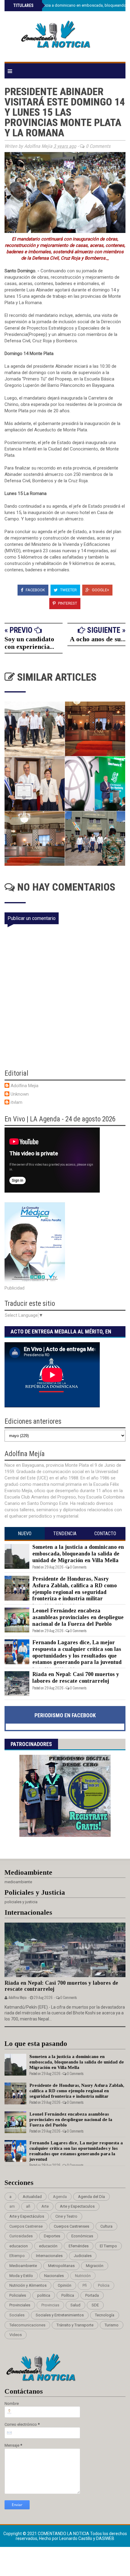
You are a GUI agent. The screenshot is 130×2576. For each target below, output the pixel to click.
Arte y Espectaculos (77, 2206)
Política (68, 2295)
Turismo (112, 2325)
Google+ (100, 590)
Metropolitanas (61, 2266)
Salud (75, 2305)
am (12, 2206)
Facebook (35, 590)
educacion (19, 2246)
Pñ (85, 2285)
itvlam (16, 1102)
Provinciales (20, 2305)
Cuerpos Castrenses (71, 2226)
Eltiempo (17, 2256)
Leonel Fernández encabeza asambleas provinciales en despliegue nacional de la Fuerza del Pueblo (78, 1617)
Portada (92, 2295)
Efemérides (79, 2246)
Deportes (52, 2236)
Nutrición (83, 2276)
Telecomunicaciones (27, 2325)
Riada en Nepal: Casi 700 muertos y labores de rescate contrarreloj (76, 1678)
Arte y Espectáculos (27, 2216)
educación (48, 2246)
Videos (16, 2335)
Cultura (106, 2226)
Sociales (17, 2315)
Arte (45, 2206)
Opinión (65, 2285)
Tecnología (105, 2315)
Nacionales (54, 2276)
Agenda (60, 2197)
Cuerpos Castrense (26, 2226)
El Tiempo (108, 2246)
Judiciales (83, 2256)
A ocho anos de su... (98, 639)
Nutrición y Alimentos (28, 2285)
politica (44, 2295)
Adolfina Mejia (24, 1086)
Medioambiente (23, 2266)
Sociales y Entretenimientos (60, 2315)
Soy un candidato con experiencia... (29, 643)
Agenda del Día (91, 2197)
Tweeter (68, 590)
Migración (95, 2266)
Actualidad (32, 2197)
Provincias (50, 2305)
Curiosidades (21, 2236)
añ (28, 2206)
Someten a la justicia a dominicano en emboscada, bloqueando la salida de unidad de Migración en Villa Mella (78, 1554)
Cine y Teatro (66, 2216)
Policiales (18, 2295)
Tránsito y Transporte (75, 2325)
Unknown (20, 1094)
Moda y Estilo (21, 2276)
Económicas (82, 2236)
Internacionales (49, 2256)
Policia (104, 2285)
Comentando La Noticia (64, 2534)
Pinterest (67, 603)
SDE (95, 2305)
